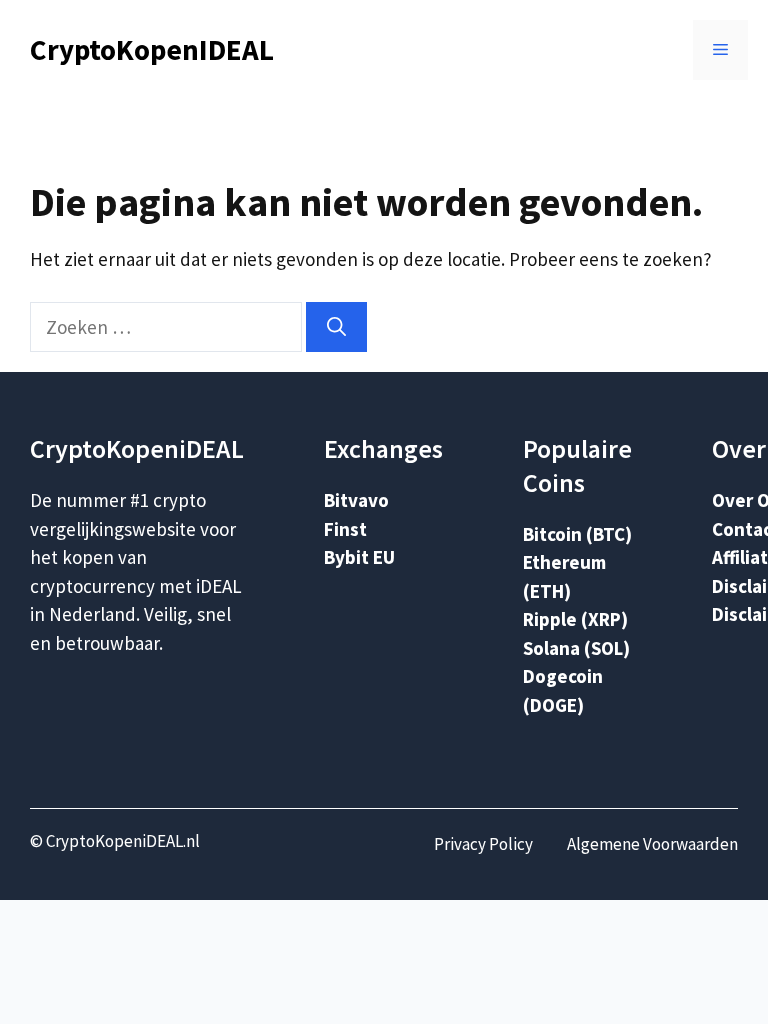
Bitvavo (356, 500)
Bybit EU (359, 557)
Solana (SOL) (576, 648)
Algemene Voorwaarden (652, 844)
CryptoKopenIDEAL (152, 49)
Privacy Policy (483, 844)
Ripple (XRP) (575, 619)
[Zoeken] (336, 327)
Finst (345, 529)
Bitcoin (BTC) (577, 534)
